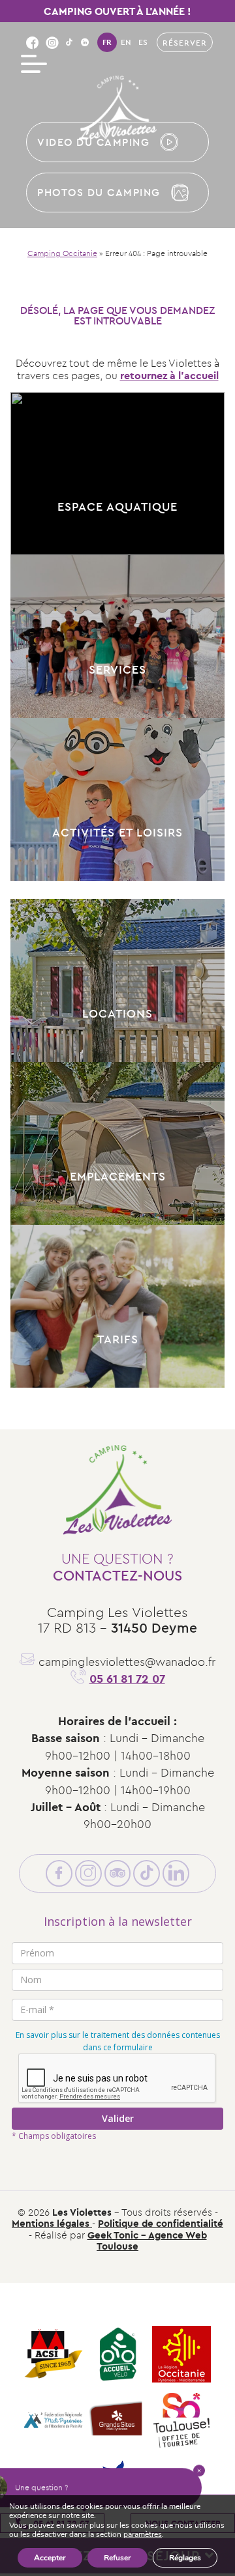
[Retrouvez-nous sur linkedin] (85, 42)
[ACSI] (54, 2355)
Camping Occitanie (62, 253)
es (143, 42)
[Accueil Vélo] (117, 2355)
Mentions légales (52, 2223)
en (126, 42)
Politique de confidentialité (161, 2223)
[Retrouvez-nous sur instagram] (52, 42)
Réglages (185, 2558)
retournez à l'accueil (169, 375)
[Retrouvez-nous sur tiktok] (70, 42)
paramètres (143, 2535)
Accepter (50, 2558)
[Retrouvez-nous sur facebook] (32, 42)
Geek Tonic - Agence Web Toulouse (147, 2240)
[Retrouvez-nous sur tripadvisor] (118, 1873)
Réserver (185, 43)
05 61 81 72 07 (127, 1679)
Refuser (117, 2558)
